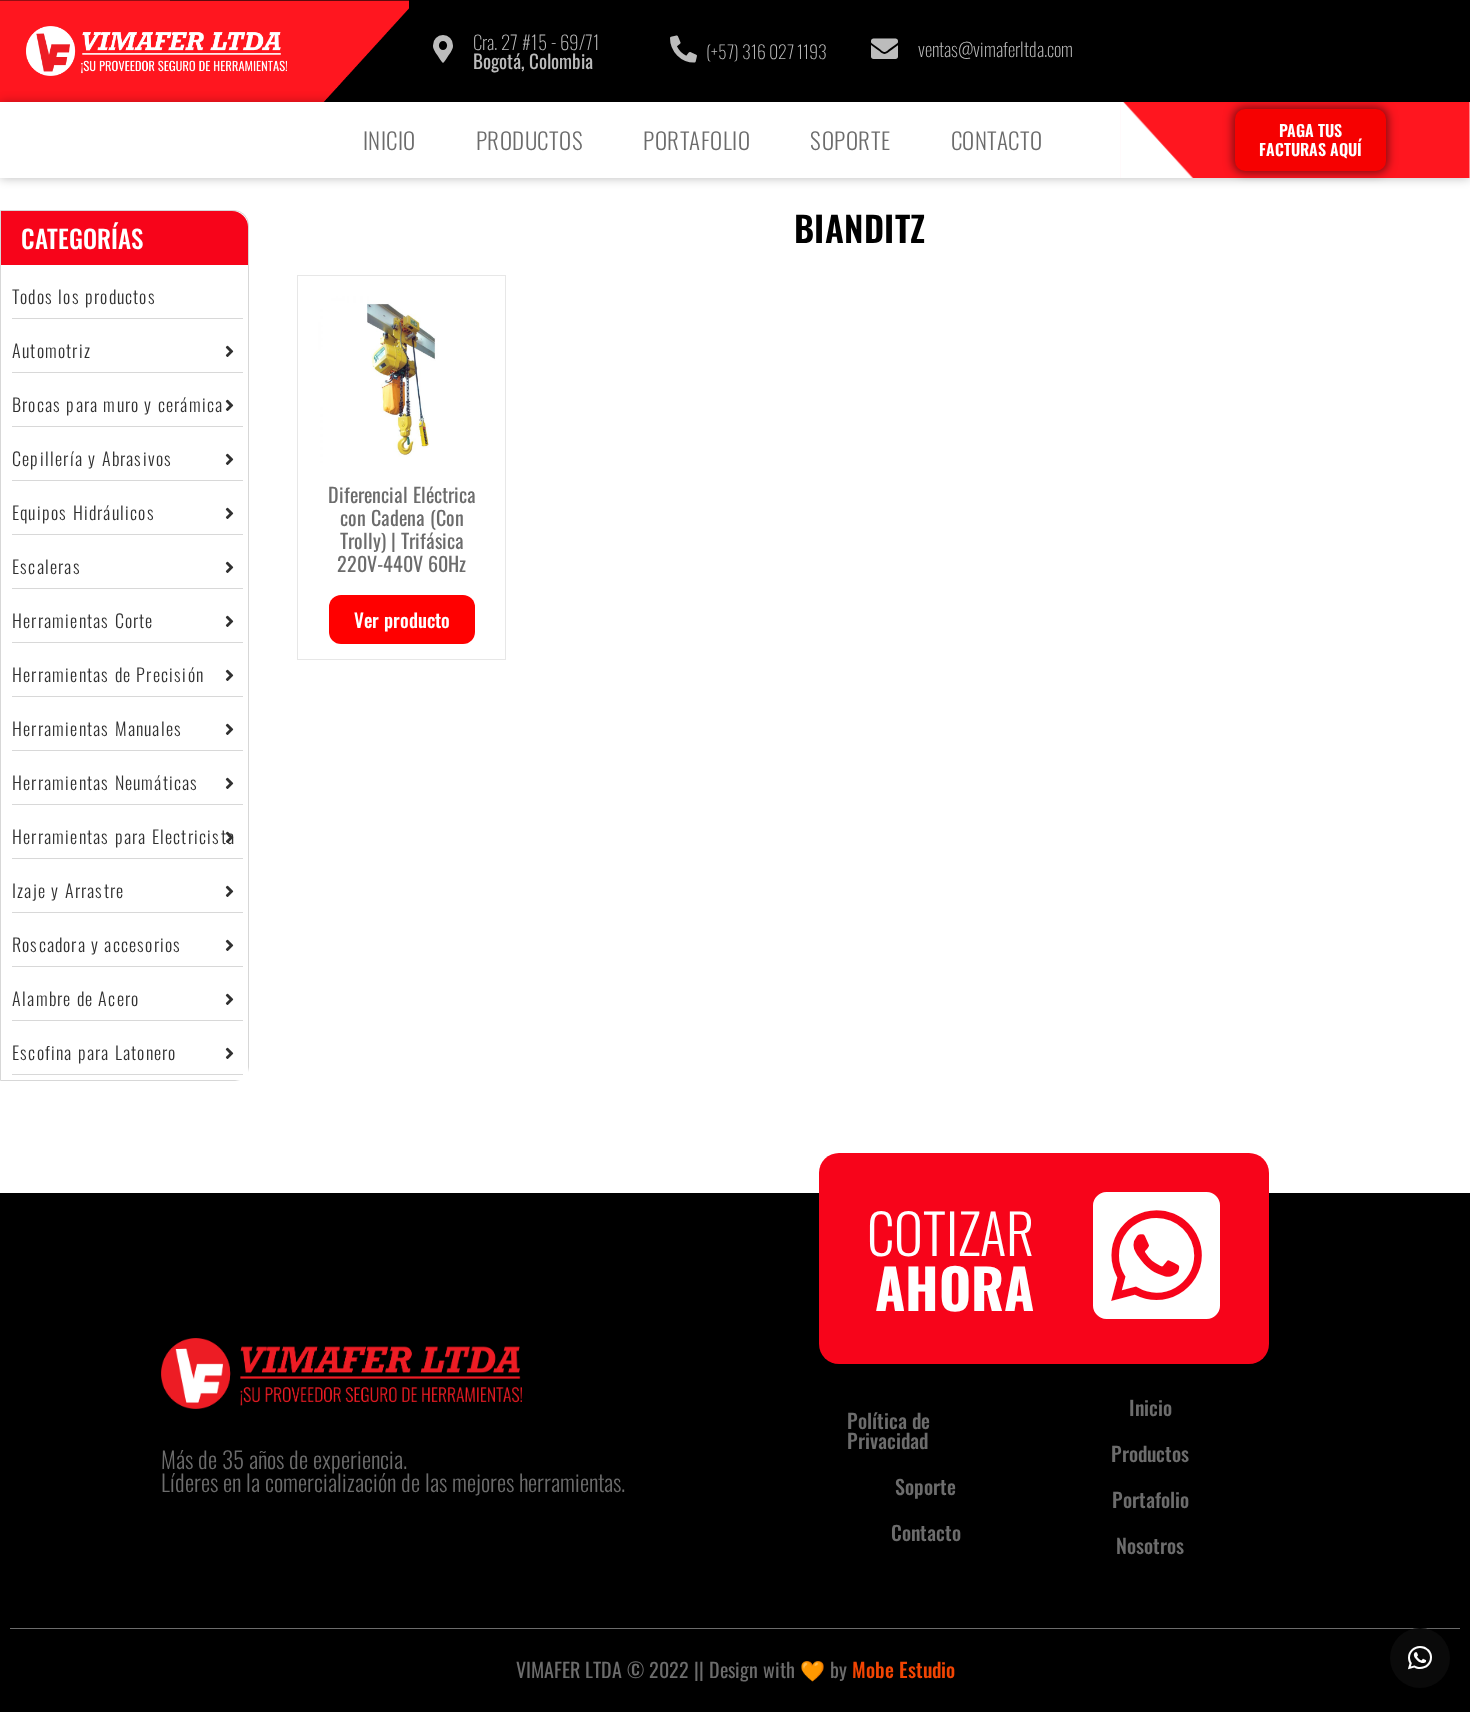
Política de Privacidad (888, 1430)
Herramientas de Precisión (108, 674)
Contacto (997, 140)
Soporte (850, 140)
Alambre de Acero (75, 998)
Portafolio (696, 140)
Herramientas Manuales (97, 728)
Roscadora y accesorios (96, 944)
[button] (1420, 1658)
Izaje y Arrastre (68, 890)
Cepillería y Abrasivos (92, 458)
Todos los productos (84, 296)
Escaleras (46, 566)
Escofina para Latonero (94, 1052)
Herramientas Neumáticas (105, 782)
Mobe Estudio (903, 1669)
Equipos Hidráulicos (83, 512)
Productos (530, 140)
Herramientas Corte (83, 620)
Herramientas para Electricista (123, 836)
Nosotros (1150, 1545)
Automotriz (51, 350)
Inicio (389, 140)
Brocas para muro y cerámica (117, 404)
